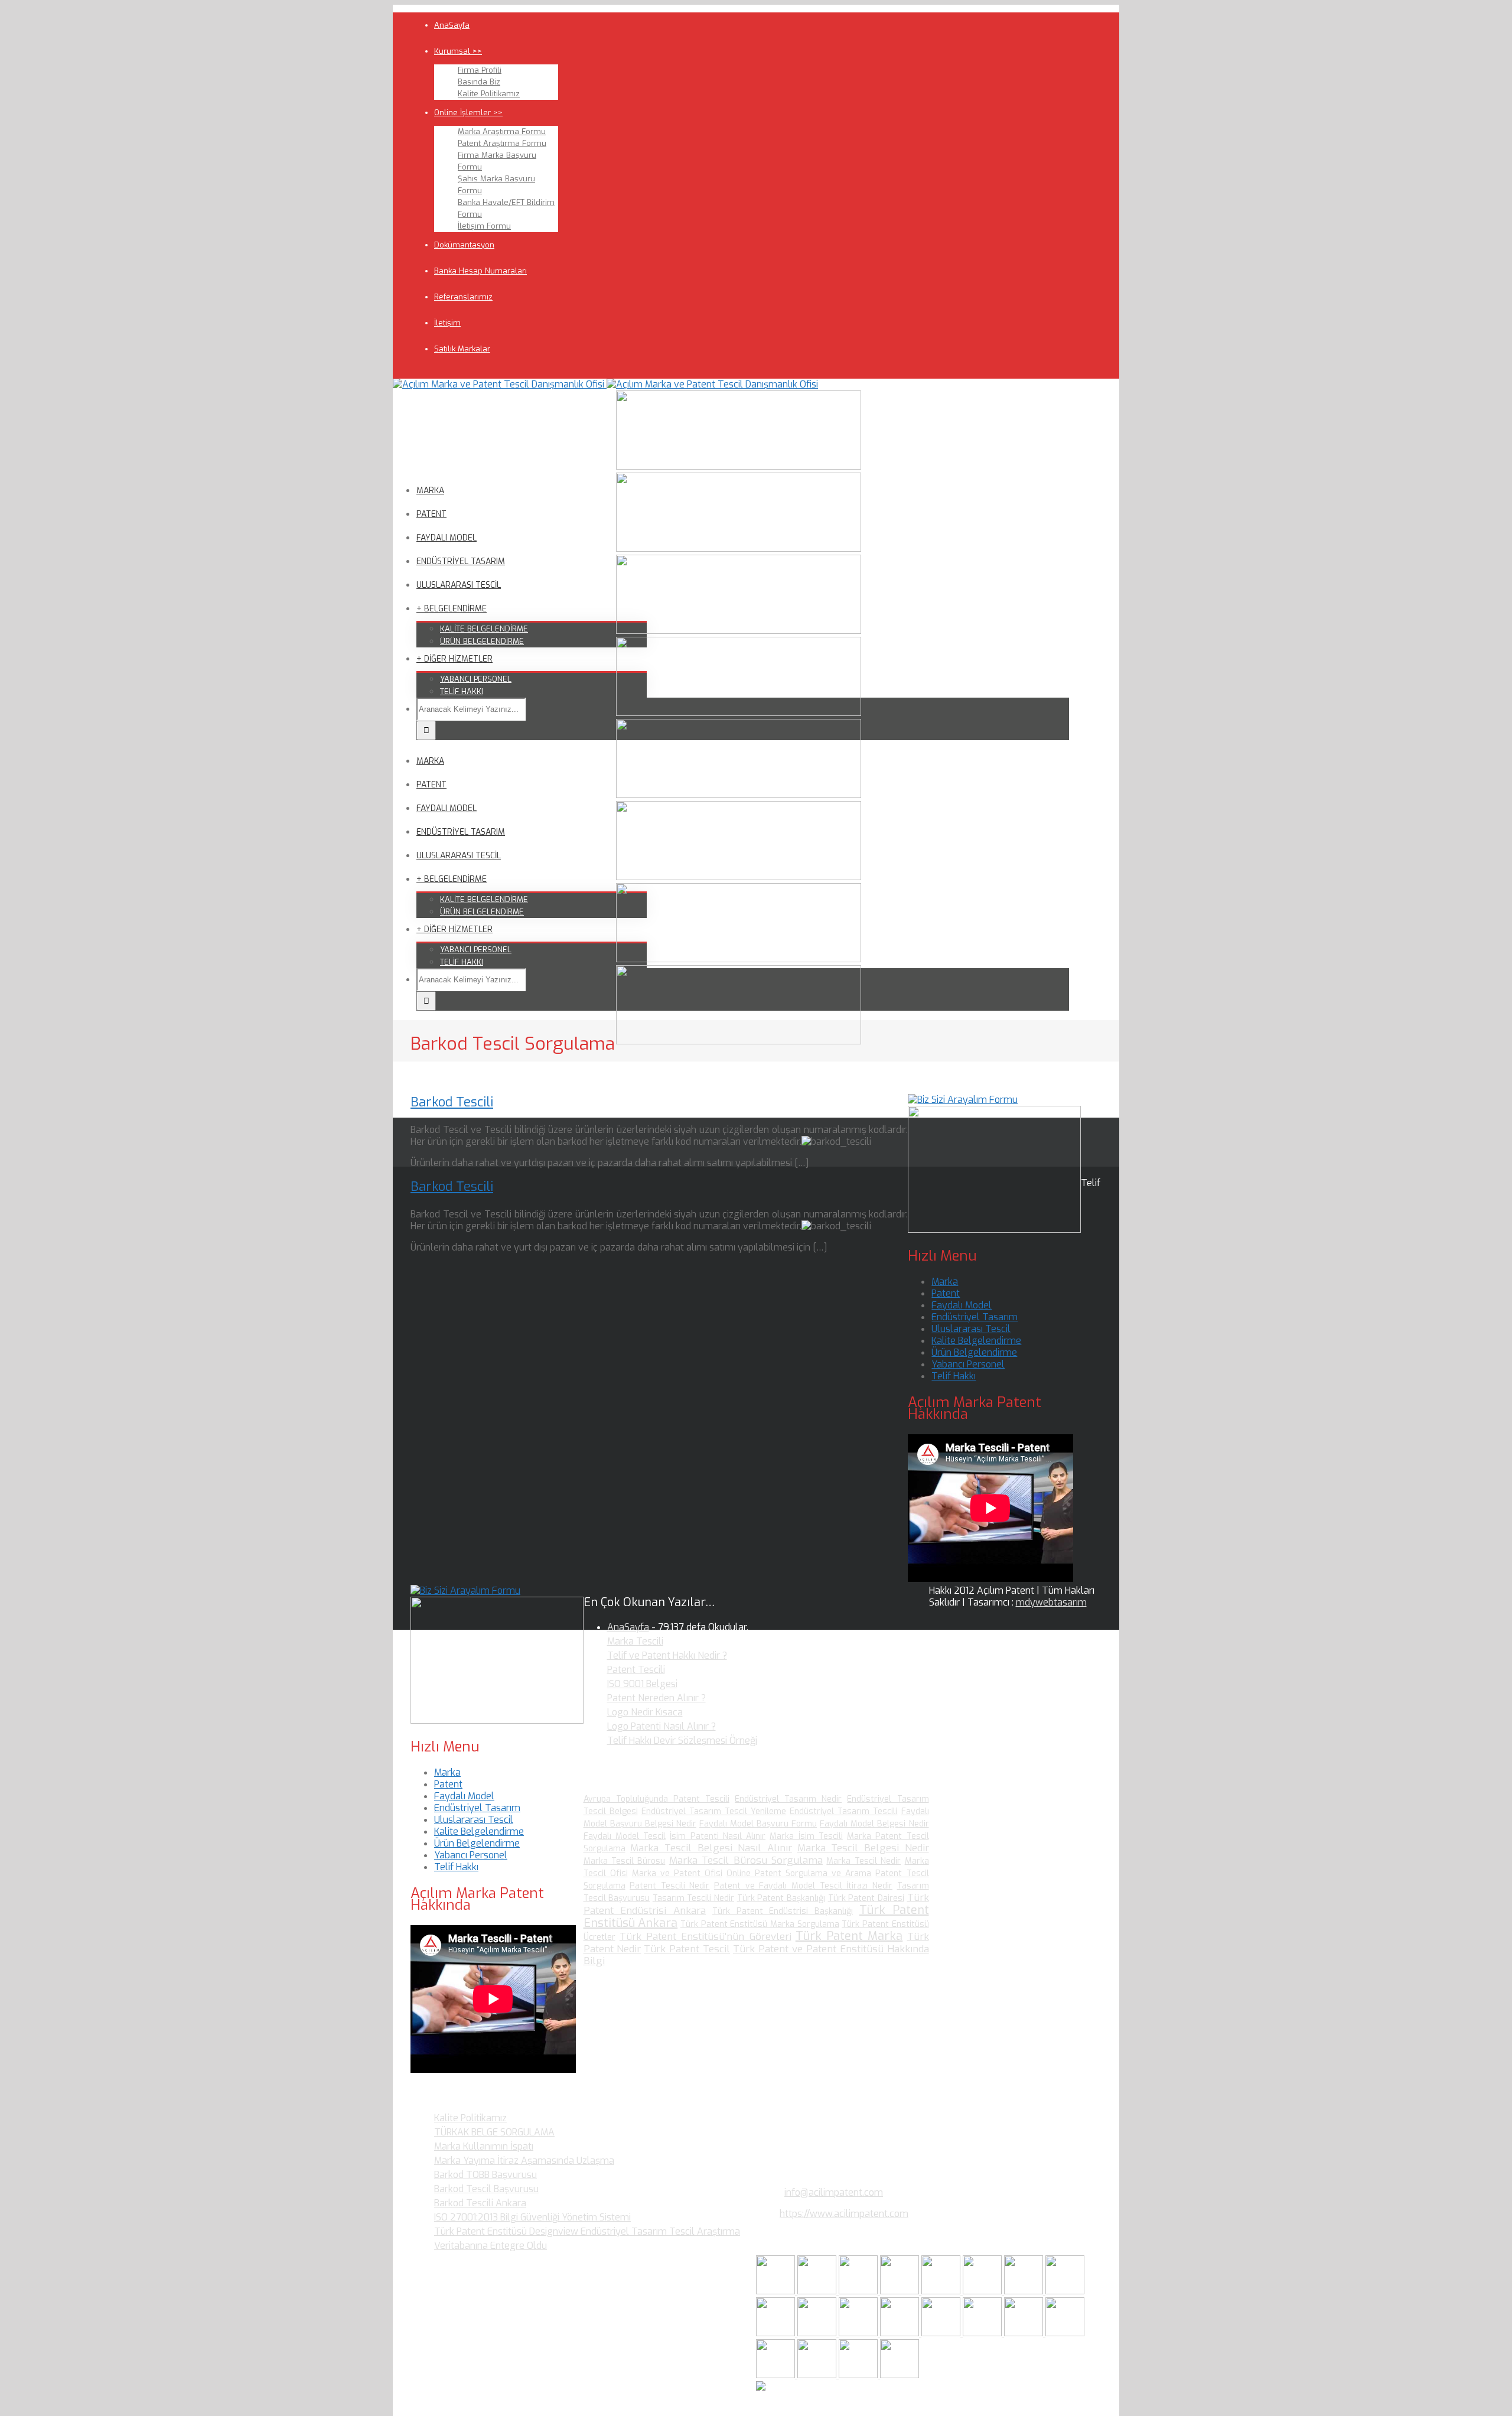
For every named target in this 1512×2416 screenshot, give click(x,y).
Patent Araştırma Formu (502, 143)
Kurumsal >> (458, 51)
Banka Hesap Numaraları (480, 271)
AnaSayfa (452, 25)
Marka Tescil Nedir (863, 1861)
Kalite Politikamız (489, 94)
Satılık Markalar (462, 349)
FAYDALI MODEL (447, 538)
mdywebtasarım (1051, 1602)
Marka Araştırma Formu (502, 131)
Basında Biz (479, 82)
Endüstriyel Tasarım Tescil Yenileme (714, 1811)
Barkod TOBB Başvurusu (485, 2175)
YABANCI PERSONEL (476, 679)
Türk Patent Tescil (687, 1949)
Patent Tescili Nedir (669, 1886)
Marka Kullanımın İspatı (484, 2146)
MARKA (430, 491)
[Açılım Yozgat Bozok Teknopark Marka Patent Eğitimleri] (777, 2291)
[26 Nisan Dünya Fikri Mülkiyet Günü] (1025, 2333)
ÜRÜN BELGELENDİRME (482, 641)
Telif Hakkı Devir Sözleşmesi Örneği (682, 1741)
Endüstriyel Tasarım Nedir (788, 1799)
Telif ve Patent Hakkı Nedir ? (667, 1655)
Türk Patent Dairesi (866, 1898)
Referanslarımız (463, 297)
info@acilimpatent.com (834, 2192)
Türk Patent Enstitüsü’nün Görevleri (706, 1937)
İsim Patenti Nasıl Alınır (718, 1836)
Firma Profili (480, 70)
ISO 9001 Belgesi (642, 1684)
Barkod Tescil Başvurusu (486, 2189)
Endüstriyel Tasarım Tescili (843, 1811)
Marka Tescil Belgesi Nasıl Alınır (711, 1848)
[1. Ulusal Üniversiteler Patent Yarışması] (859, 2291)
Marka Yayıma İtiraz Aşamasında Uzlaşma (524, 2161)
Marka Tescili (635, 1641)
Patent (946, 1293)
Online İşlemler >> (468, 113)
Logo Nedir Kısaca (645, 1712)
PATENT (431, 514)
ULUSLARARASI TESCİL (459, 585)
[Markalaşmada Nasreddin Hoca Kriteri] (818, 2333)
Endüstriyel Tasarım (975, 1317)
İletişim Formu (484, 226)
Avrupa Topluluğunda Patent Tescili (656, 1799)
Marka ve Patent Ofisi (677, 1873)
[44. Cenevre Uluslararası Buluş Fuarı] (777, 2333)
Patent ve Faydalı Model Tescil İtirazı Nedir (803, 1886)
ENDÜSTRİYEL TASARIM (461, 561)
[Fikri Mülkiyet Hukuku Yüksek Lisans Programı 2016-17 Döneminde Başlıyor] (859, 2333)
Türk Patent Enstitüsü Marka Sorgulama (760, 1924)
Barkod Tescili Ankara (480, 2203)
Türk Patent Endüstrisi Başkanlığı (783, 1911)
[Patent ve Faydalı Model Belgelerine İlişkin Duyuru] (983, 2333)
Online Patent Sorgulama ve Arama (799, 1873)
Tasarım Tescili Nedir (693, 1898)
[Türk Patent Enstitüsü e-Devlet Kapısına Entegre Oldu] (818, 2375)
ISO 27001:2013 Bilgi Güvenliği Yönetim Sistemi (532, 2217)
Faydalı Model (962, 1305)
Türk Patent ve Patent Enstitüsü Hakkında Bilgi (756, 1955)
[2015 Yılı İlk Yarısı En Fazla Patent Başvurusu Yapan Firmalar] (901, 2333)
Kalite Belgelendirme (976, 1341)
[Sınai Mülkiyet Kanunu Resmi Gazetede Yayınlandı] (1025, 2291)
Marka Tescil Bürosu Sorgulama (746, 1860)
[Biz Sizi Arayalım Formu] (963, 1100)
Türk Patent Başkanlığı (781, 1898)
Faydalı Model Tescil (625, 1836)
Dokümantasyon (464, 245)
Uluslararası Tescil (971, 1329)
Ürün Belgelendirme (974, 1352)
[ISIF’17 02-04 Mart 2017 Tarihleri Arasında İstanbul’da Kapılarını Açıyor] (983, 2291)
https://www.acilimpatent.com (844, 2214)
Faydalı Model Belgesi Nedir (874, 1824)
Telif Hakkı (954, 1376)
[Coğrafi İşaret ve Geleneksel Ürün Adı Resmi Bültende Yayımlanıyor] (942, 2291)
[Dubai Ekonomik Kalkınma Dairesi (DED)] (818, 2291)
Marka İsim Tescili (806, 1836)
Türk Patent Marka (849, 1936)
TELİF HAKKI (462, 691)
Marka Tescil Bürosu (625, 1861)
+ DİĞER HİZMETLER (454, 659)
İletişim (447, 323)
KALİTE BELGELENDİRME (484, 629)
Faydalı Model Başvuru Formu (758, 1824)
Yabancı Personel (968, 1364)
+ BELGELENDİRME (452, 609)
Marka (945, 1282)
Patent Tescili (636, 1670)
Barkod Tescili (452, 1102)
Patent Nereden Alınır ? (656, 1698)
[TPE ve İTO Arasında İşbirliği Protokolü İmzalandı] (900, 2375)
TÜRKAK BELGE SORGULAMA (494, 2132)
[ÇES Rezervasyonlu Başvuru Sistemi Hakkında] (942, 2333)
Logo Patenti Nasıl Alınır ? (661, 1726)
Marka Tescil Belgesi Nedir (863, 1848)
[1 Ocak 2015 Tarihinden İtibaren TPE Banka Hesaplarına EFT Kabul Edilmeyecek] (859, 2375)
